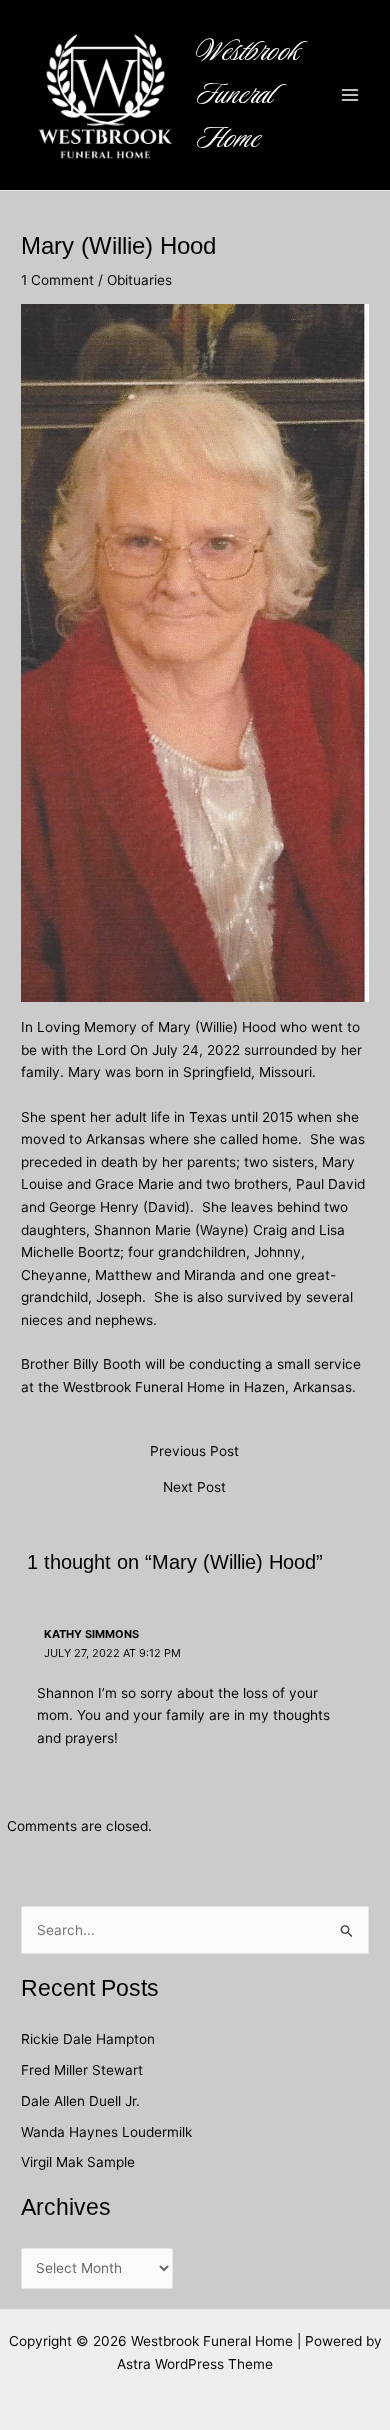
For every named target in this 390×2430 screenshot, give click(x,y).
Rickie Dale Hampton (90, 2039)
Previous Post (194, 1452)
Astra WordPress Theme (195, 2364)
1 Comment (57, 280)
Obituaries (139, 280)
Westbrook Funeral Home (248, 95)
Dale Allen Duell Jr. (80, 2101)
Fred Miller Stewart (82, 2070)
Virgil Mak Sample (78, 2162)
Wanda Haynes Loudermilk (106, 2132)
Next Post (194, 1488)
